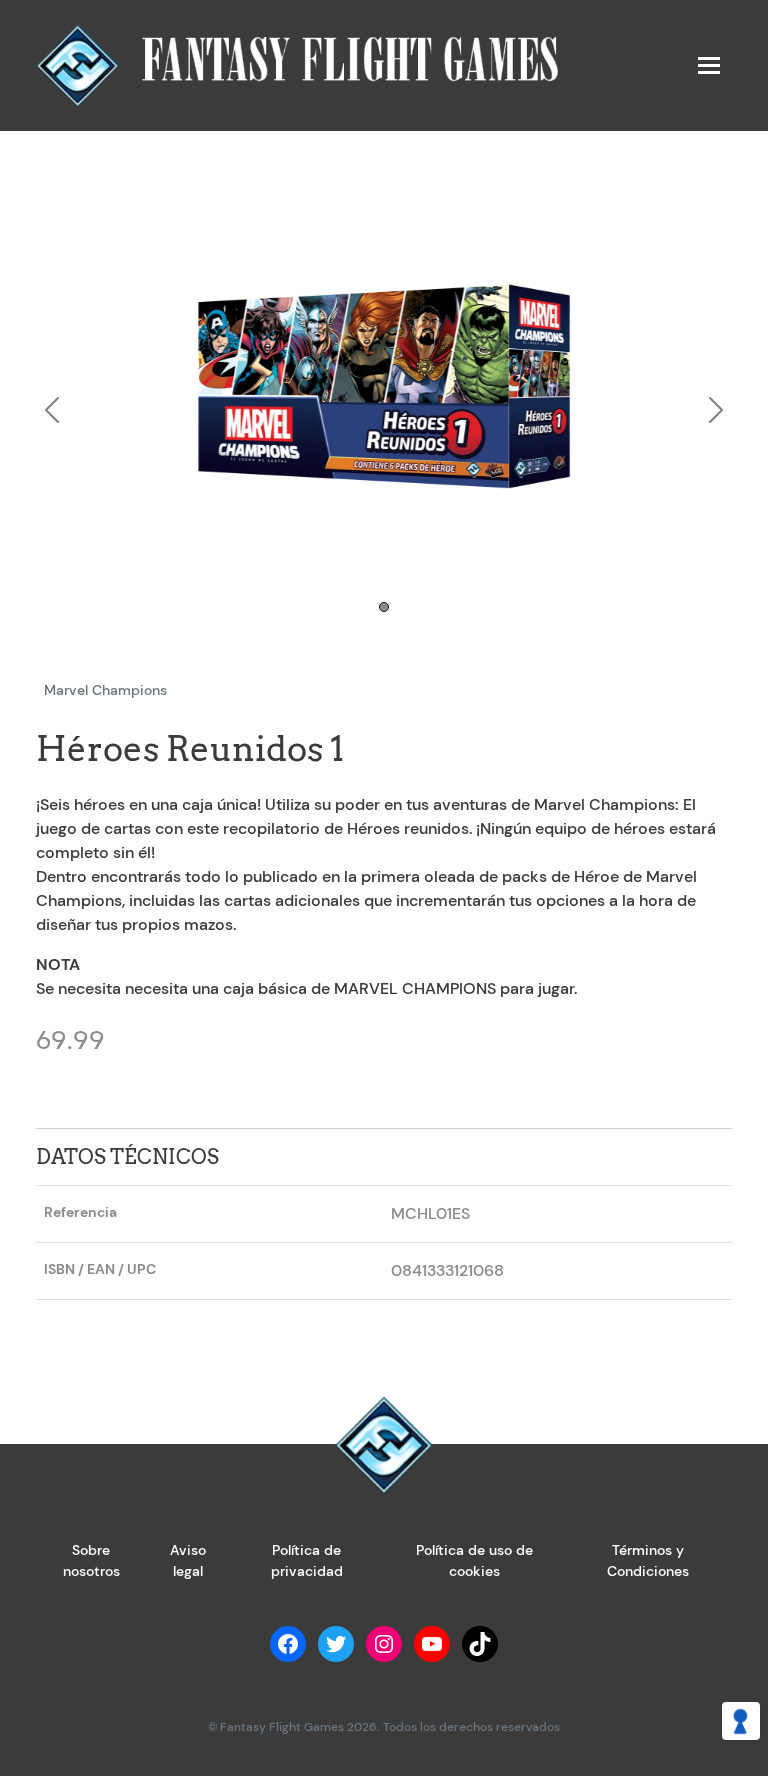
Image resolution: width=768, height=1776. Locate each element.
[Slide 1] (384, 607)
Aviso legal (188, 1560)
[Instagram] (384, 1644)
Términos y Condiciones (648, 1560)
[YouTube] (432, 1644)
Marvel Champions (105, 690)
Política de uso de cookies (474, 1560)
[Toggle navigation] (708, 65)
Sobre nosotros (91, 1560)
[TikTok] (480, 1644)
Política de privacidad (307, 1560)
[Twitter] (336, 1644)
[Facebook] (288, 1644)
